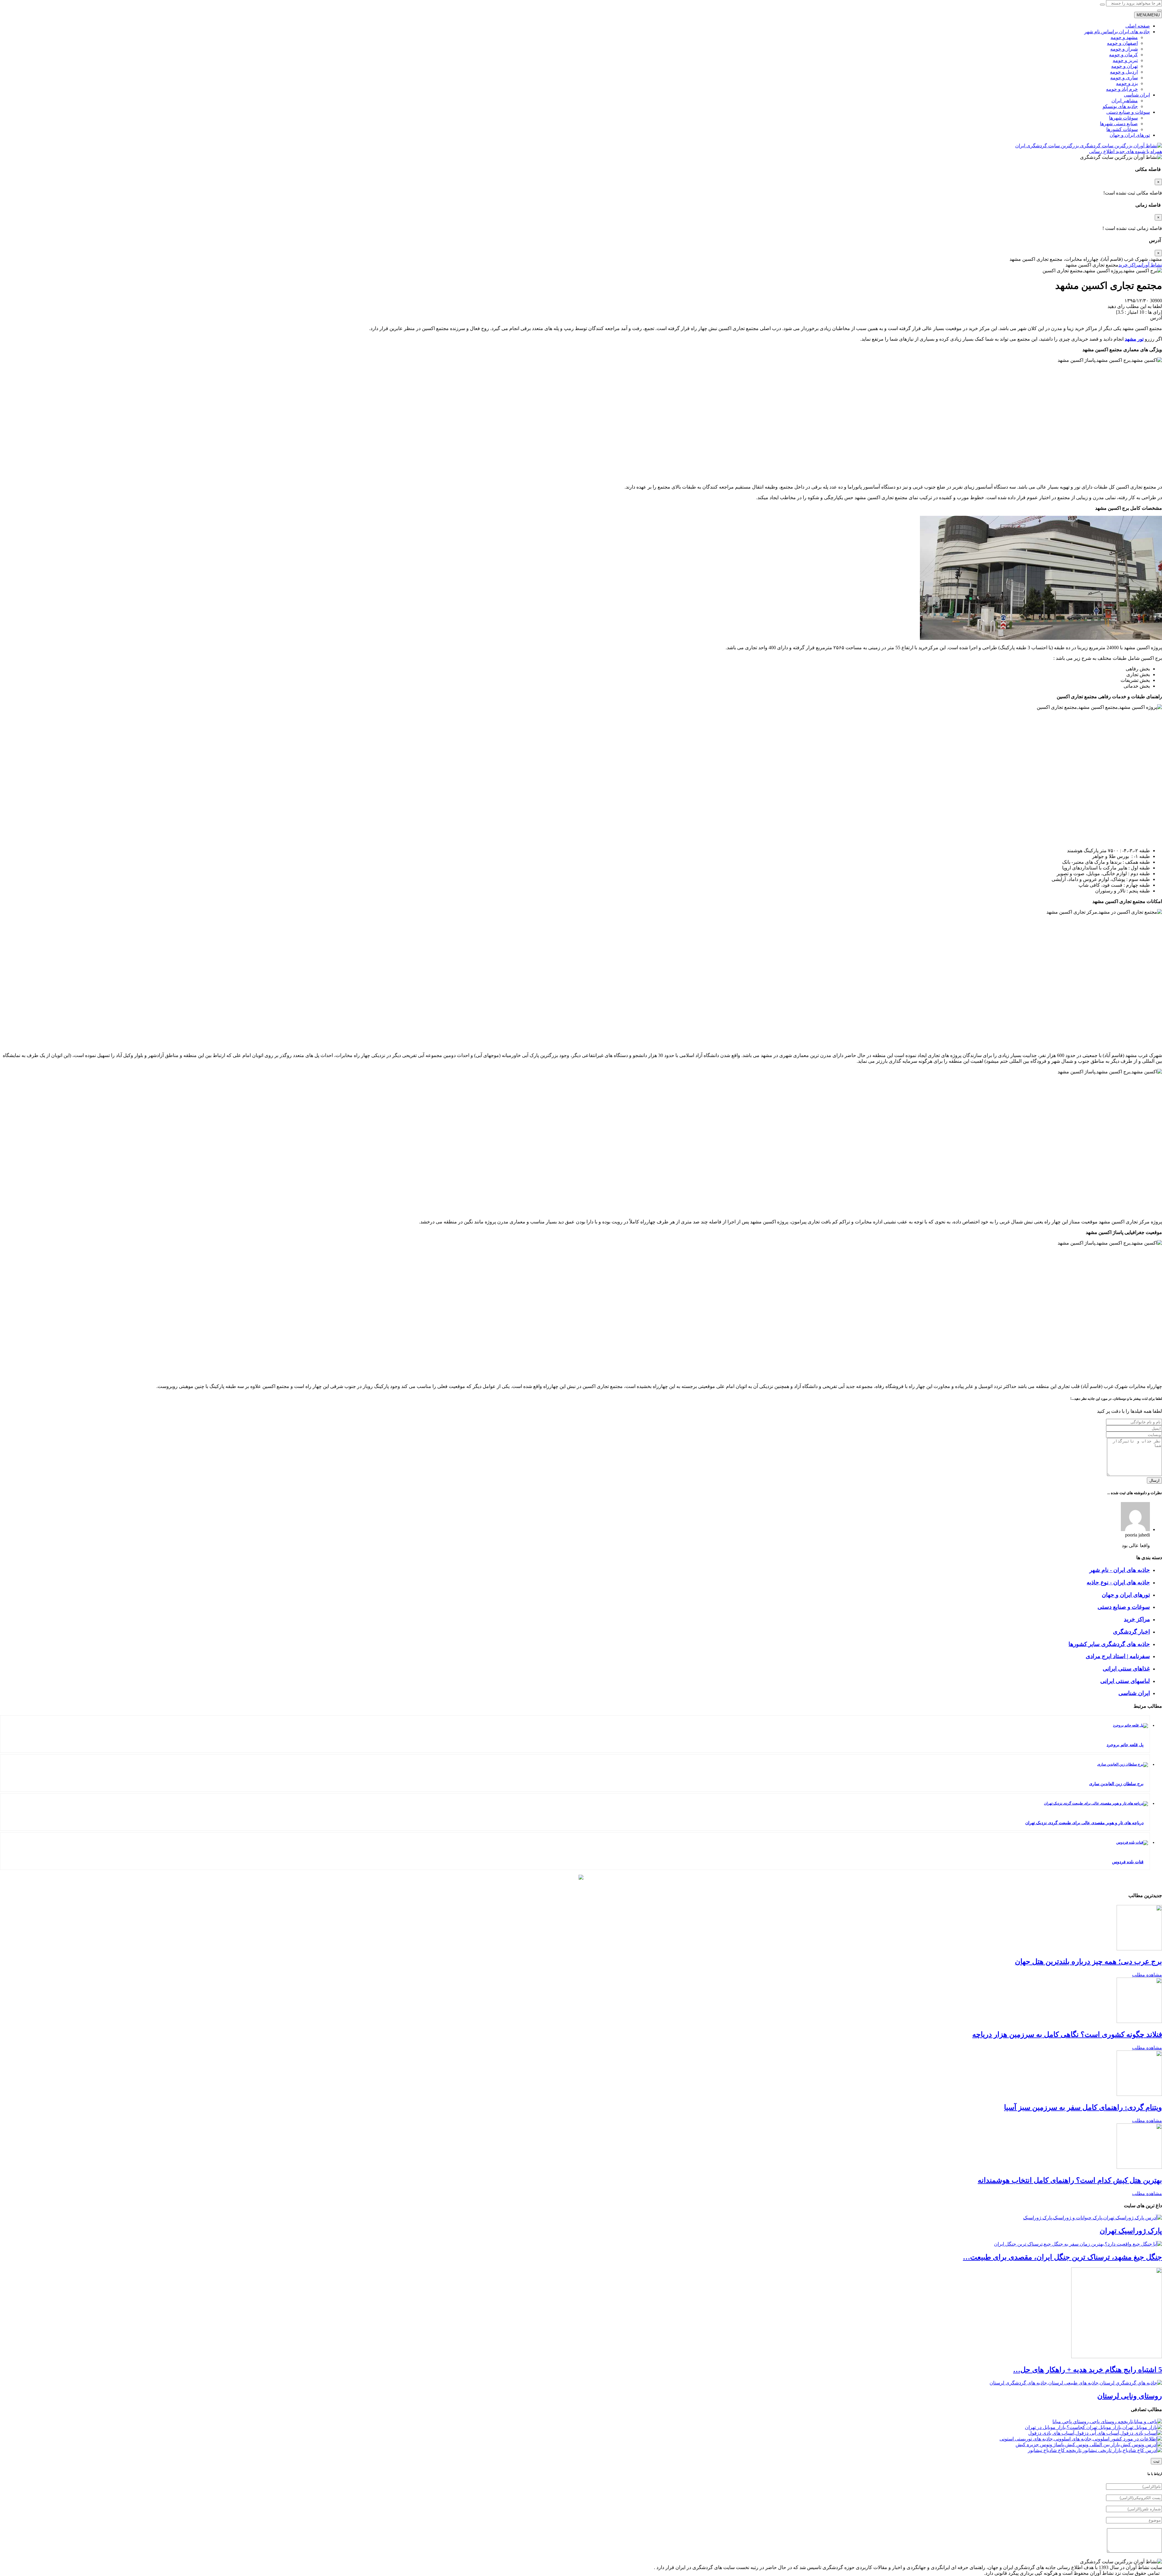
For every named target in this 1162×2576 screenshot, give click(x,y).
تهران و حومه (1124, 66)
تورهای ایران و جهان (1130, 135)
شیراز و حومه (1124, 49)
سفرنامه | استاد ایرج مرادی (1118, 1656)
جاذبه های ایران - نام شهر (1120, 1570)
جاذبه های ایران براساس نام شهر (1117, 32)
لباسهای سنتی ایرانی (1125, 1681)
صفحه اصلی (1138, 26)
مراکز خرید (1137, 1619)
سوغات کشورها (1122, 129)
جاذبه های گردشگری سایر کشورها (1109, 1644)
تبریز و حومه (1125, 60)
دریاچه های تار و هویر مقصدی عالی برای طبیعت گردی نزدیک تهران (1084, 1823)
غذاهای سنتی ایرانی (1126, 1669)
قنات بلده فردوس (1128, 1862)
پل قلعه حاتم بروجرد (1125, 1745)
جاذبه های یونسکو (1120, 106)
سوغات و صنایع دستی (1128, 112)
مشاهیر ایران (1125, 101)
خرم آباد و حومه (1122, 89)
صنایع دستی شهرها (1119, 124)
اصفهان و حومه (1122, 43)
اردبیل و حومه (1124, 72)
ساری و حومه (1124, 78)
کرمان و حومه (1123, 55)
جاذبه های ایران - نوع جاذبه (1118, 1582)
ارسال (1154, 1480)
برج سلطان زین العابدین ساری (1116, 1784)
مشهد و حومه (1124, 37)
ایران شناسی (1137, 95)
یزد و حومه (1127, 83)
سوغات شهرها (1123, 118)
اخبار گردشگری (1131, 1632)
